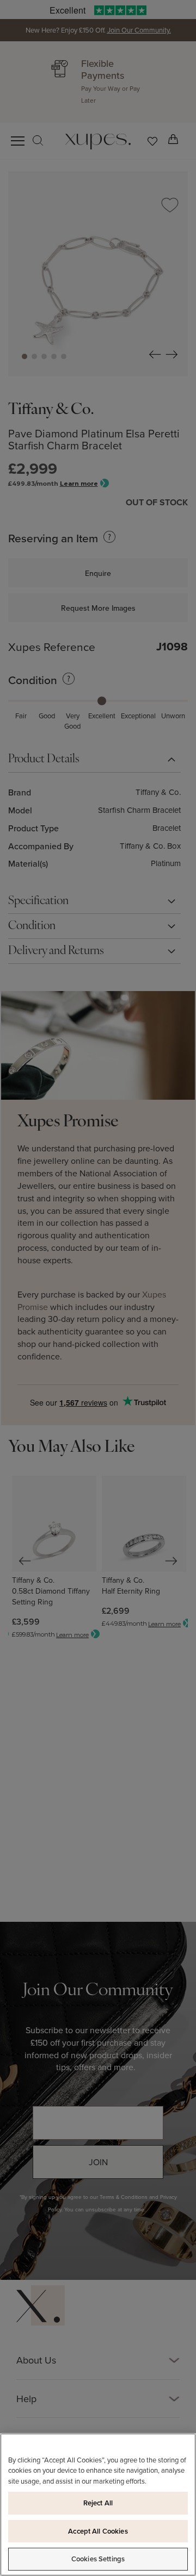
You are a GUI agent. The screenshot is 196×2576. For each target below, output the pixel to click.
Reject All (98, 2503)
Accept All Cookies (98, 2531)
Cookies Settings (98, 2559)
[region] (98, 2505)
